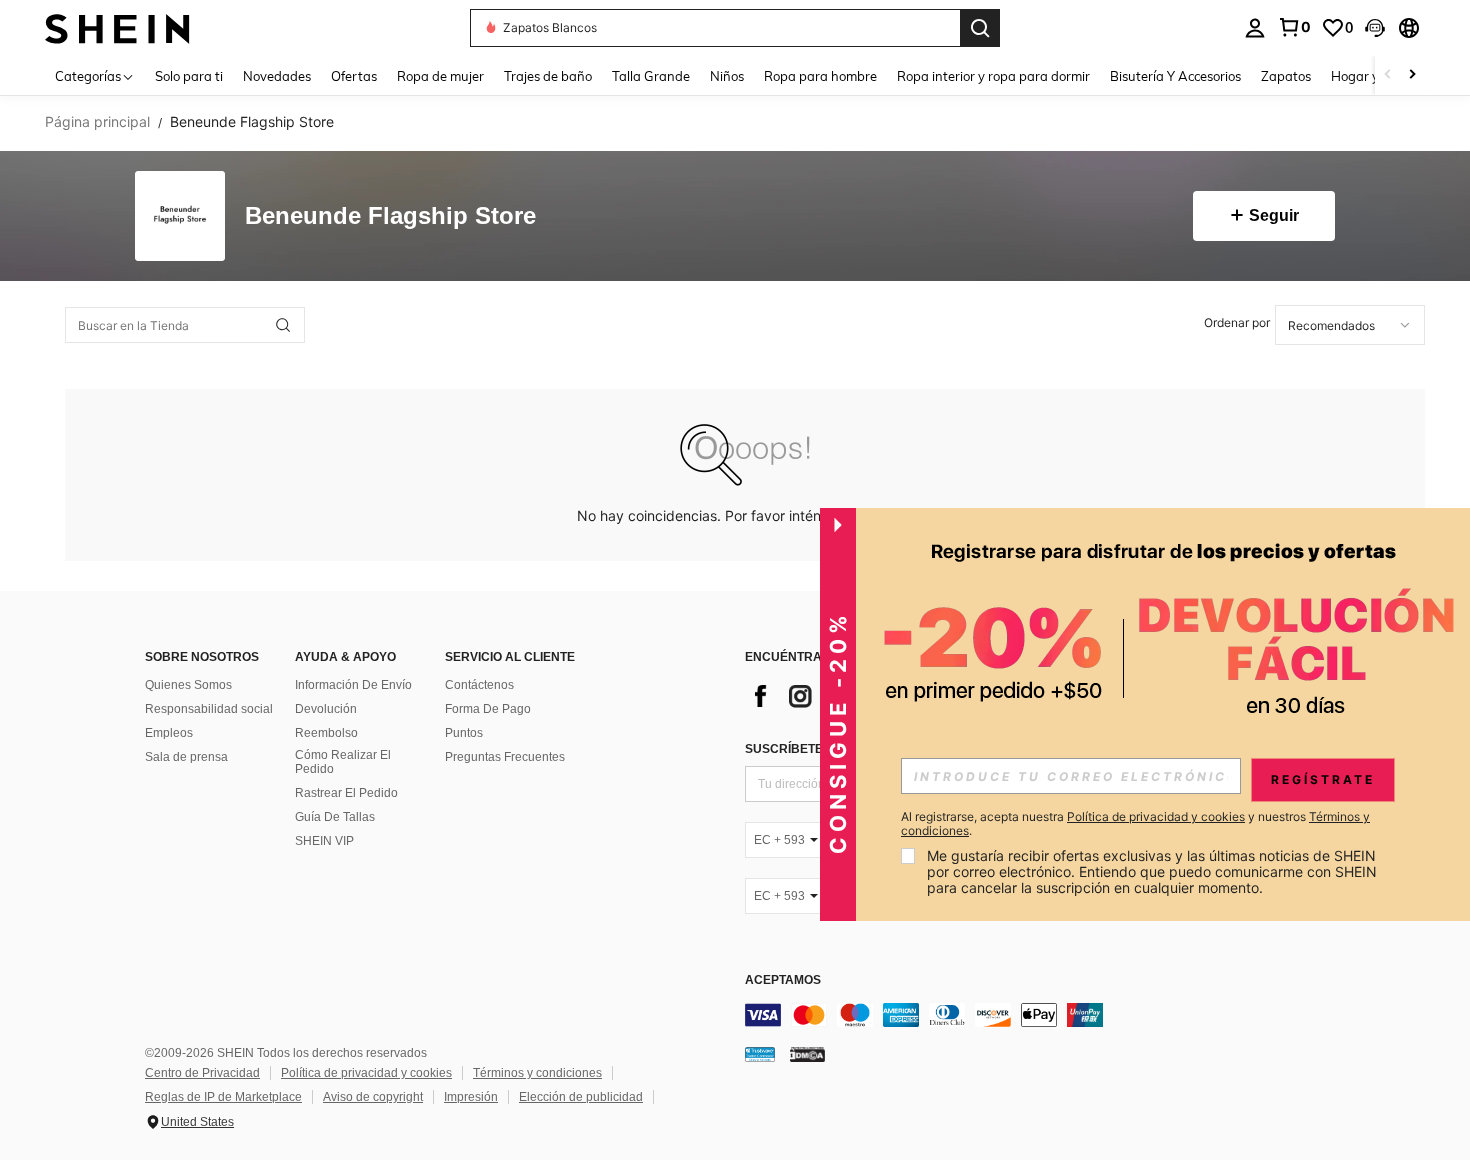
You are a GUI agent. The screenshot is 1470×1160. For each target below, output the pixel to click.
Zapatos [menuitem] (1286, 76)
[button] (1375, 28)
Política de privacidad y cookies (366, 1073)
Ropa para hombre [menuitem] (820, 76)
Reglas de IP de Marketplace (223, 1097)
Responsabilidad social (209, 709)
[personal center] (1255, 28)
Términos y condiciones (537, 1073)
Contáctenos (479, 685)
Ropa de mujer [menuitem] (440, 76)
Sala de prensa (186, 757)
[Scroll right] (1412, 75)
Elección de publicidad (581, 1097)
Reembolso (326, 733)
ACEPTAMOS (783, 980)
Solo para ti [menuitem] (189, 76)
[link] (1294, 27)
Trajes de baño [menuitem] (548, 76)
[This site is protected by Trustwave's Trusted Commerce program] (760, 1054)
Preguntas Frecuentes (505, 757)
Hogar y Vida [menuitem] (1370, 76)
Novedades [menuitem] (277, 76)
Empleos (169, 733)
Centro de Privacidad (202, 1073)
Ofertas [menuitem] (354, 76)
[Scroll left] (1388, 75)
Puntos (464, 733)
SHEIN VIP (324, 841)
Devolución (326, 709)
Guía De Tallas (335, 817)
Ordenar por (1237, 322)
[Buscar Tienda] (283, 325)
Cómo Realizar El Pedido (343, 762)
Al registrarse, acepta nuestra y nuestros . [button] (1135, 824)
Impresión (471, 1097)
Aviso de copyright (373, 1097)
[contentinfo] (1045, 1015)
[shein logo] (117, 27)
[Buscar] (980, 28)
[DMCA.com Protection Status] (807, 1054)
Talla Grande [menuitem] (651, 76)
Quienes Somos (188, 685)
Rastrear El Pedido (346, 793)
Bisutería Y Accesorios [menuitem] (1175, 76)
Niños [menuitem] (727, 76)
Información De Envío (353, 685)
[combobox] (1350, 325)
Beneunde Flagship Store (390, 216)
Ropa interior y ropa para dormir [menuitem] (993, 76)
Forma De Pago (488, 709)
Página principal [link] (97, 122)
